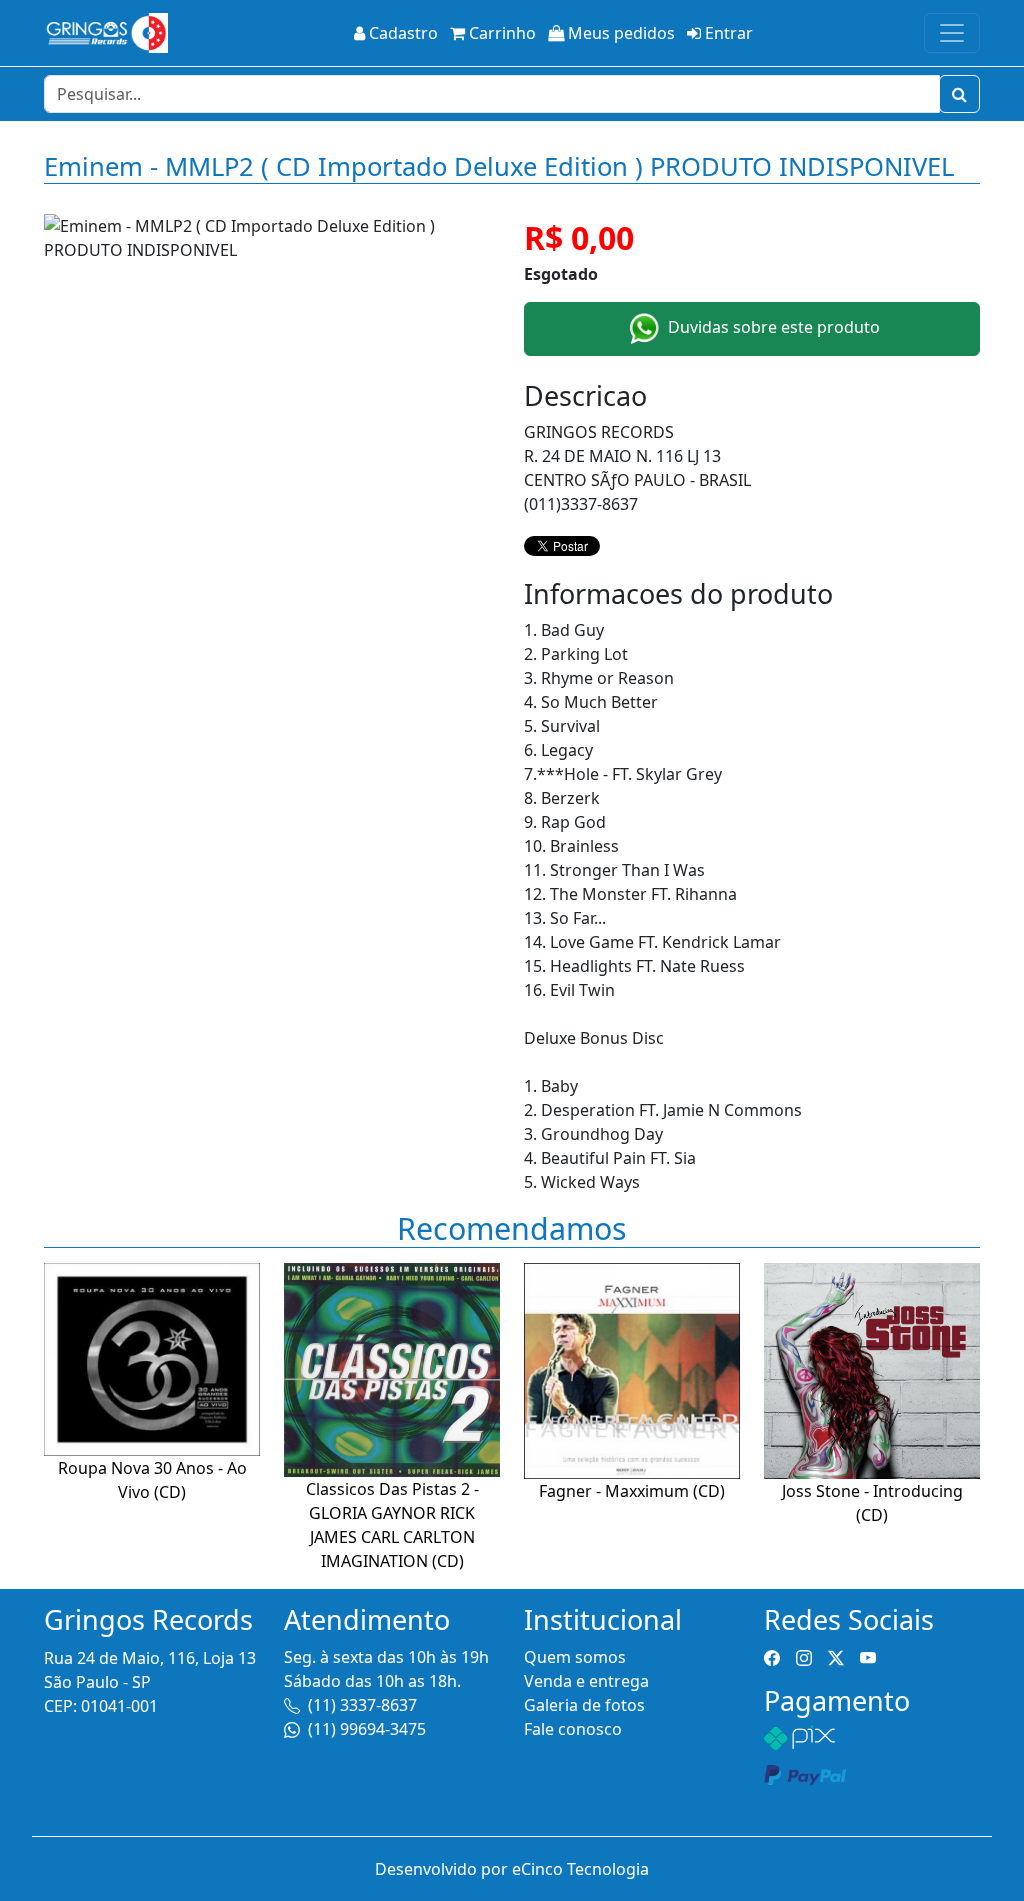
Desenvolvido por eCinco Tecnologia (512, 1869)
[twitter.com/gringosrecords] (836, 1657)
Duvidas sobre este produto (772, 327)
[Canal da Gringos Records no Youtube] (868, 1657)
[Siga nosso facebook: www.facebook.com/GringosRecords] (772, 1657)
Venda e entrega (586, 1681)
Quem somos (575, 1657)
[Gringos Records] (106, 33)
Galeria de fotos (584, 1705)
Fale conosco (573, 1729)
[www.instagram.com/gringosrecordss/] (804, 1657)
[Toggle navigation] (952, 33)
